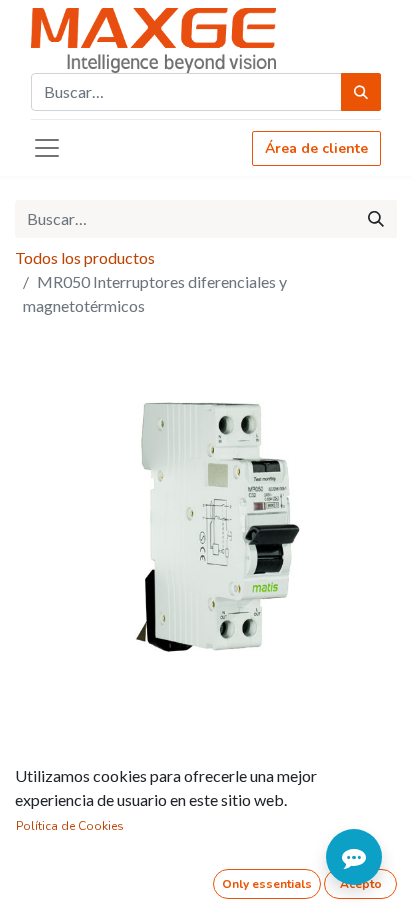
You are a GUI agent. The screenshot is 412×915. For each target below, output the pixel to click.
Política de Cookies (70, 826)
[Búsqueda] (361, 92)
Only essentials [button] (267, 884)
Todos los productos (85, 257)
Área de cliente (316, 148)
